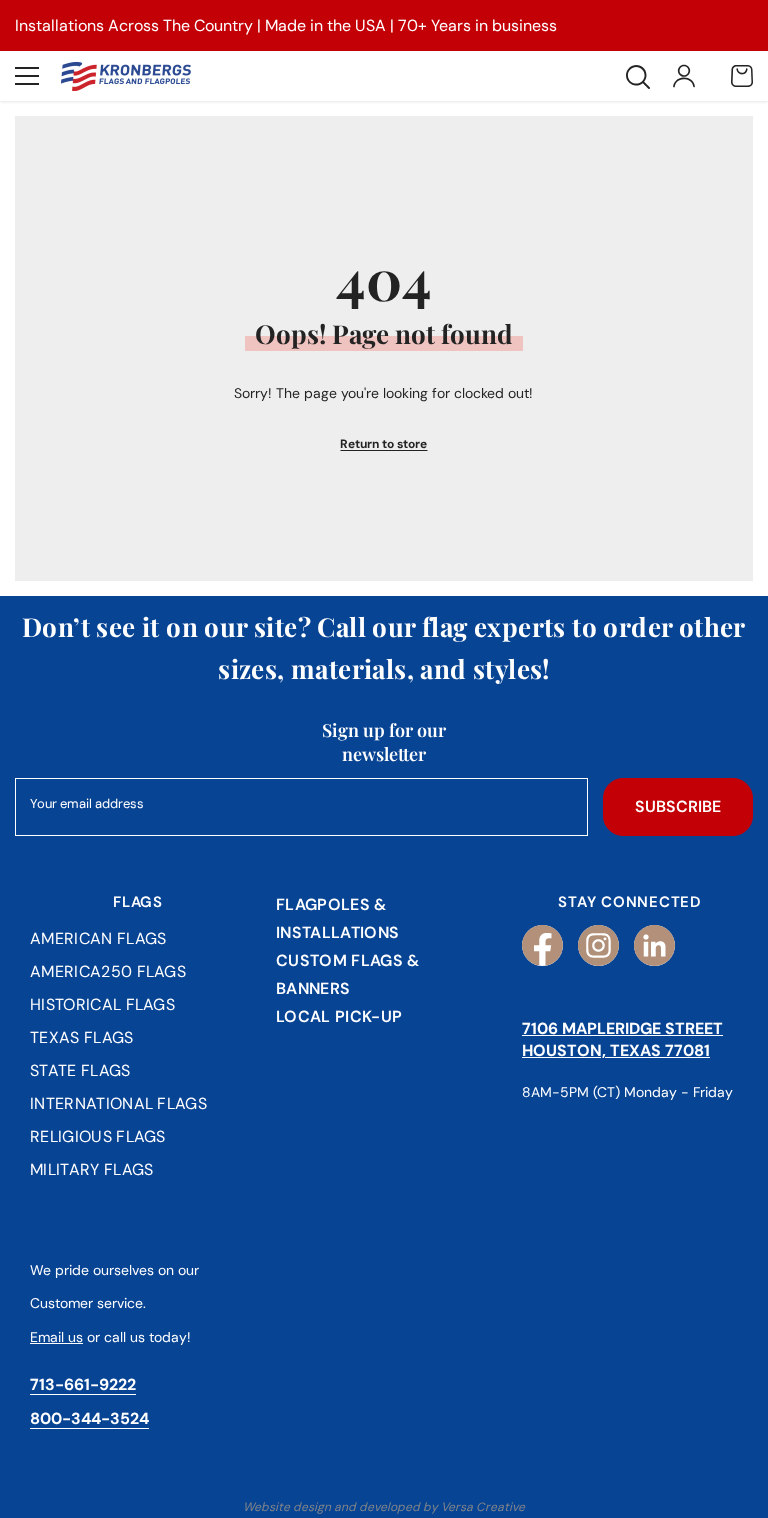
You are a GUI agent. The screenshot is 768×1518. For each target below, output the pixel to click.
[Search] (638, 77)
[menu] (27, 76)
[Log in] (684, 76)
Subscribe (678, 806)
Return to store (383, 444)
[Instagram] (598, 945)
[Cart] (742, 76)
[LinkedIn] (654, 945)
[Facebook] (542, 945)
